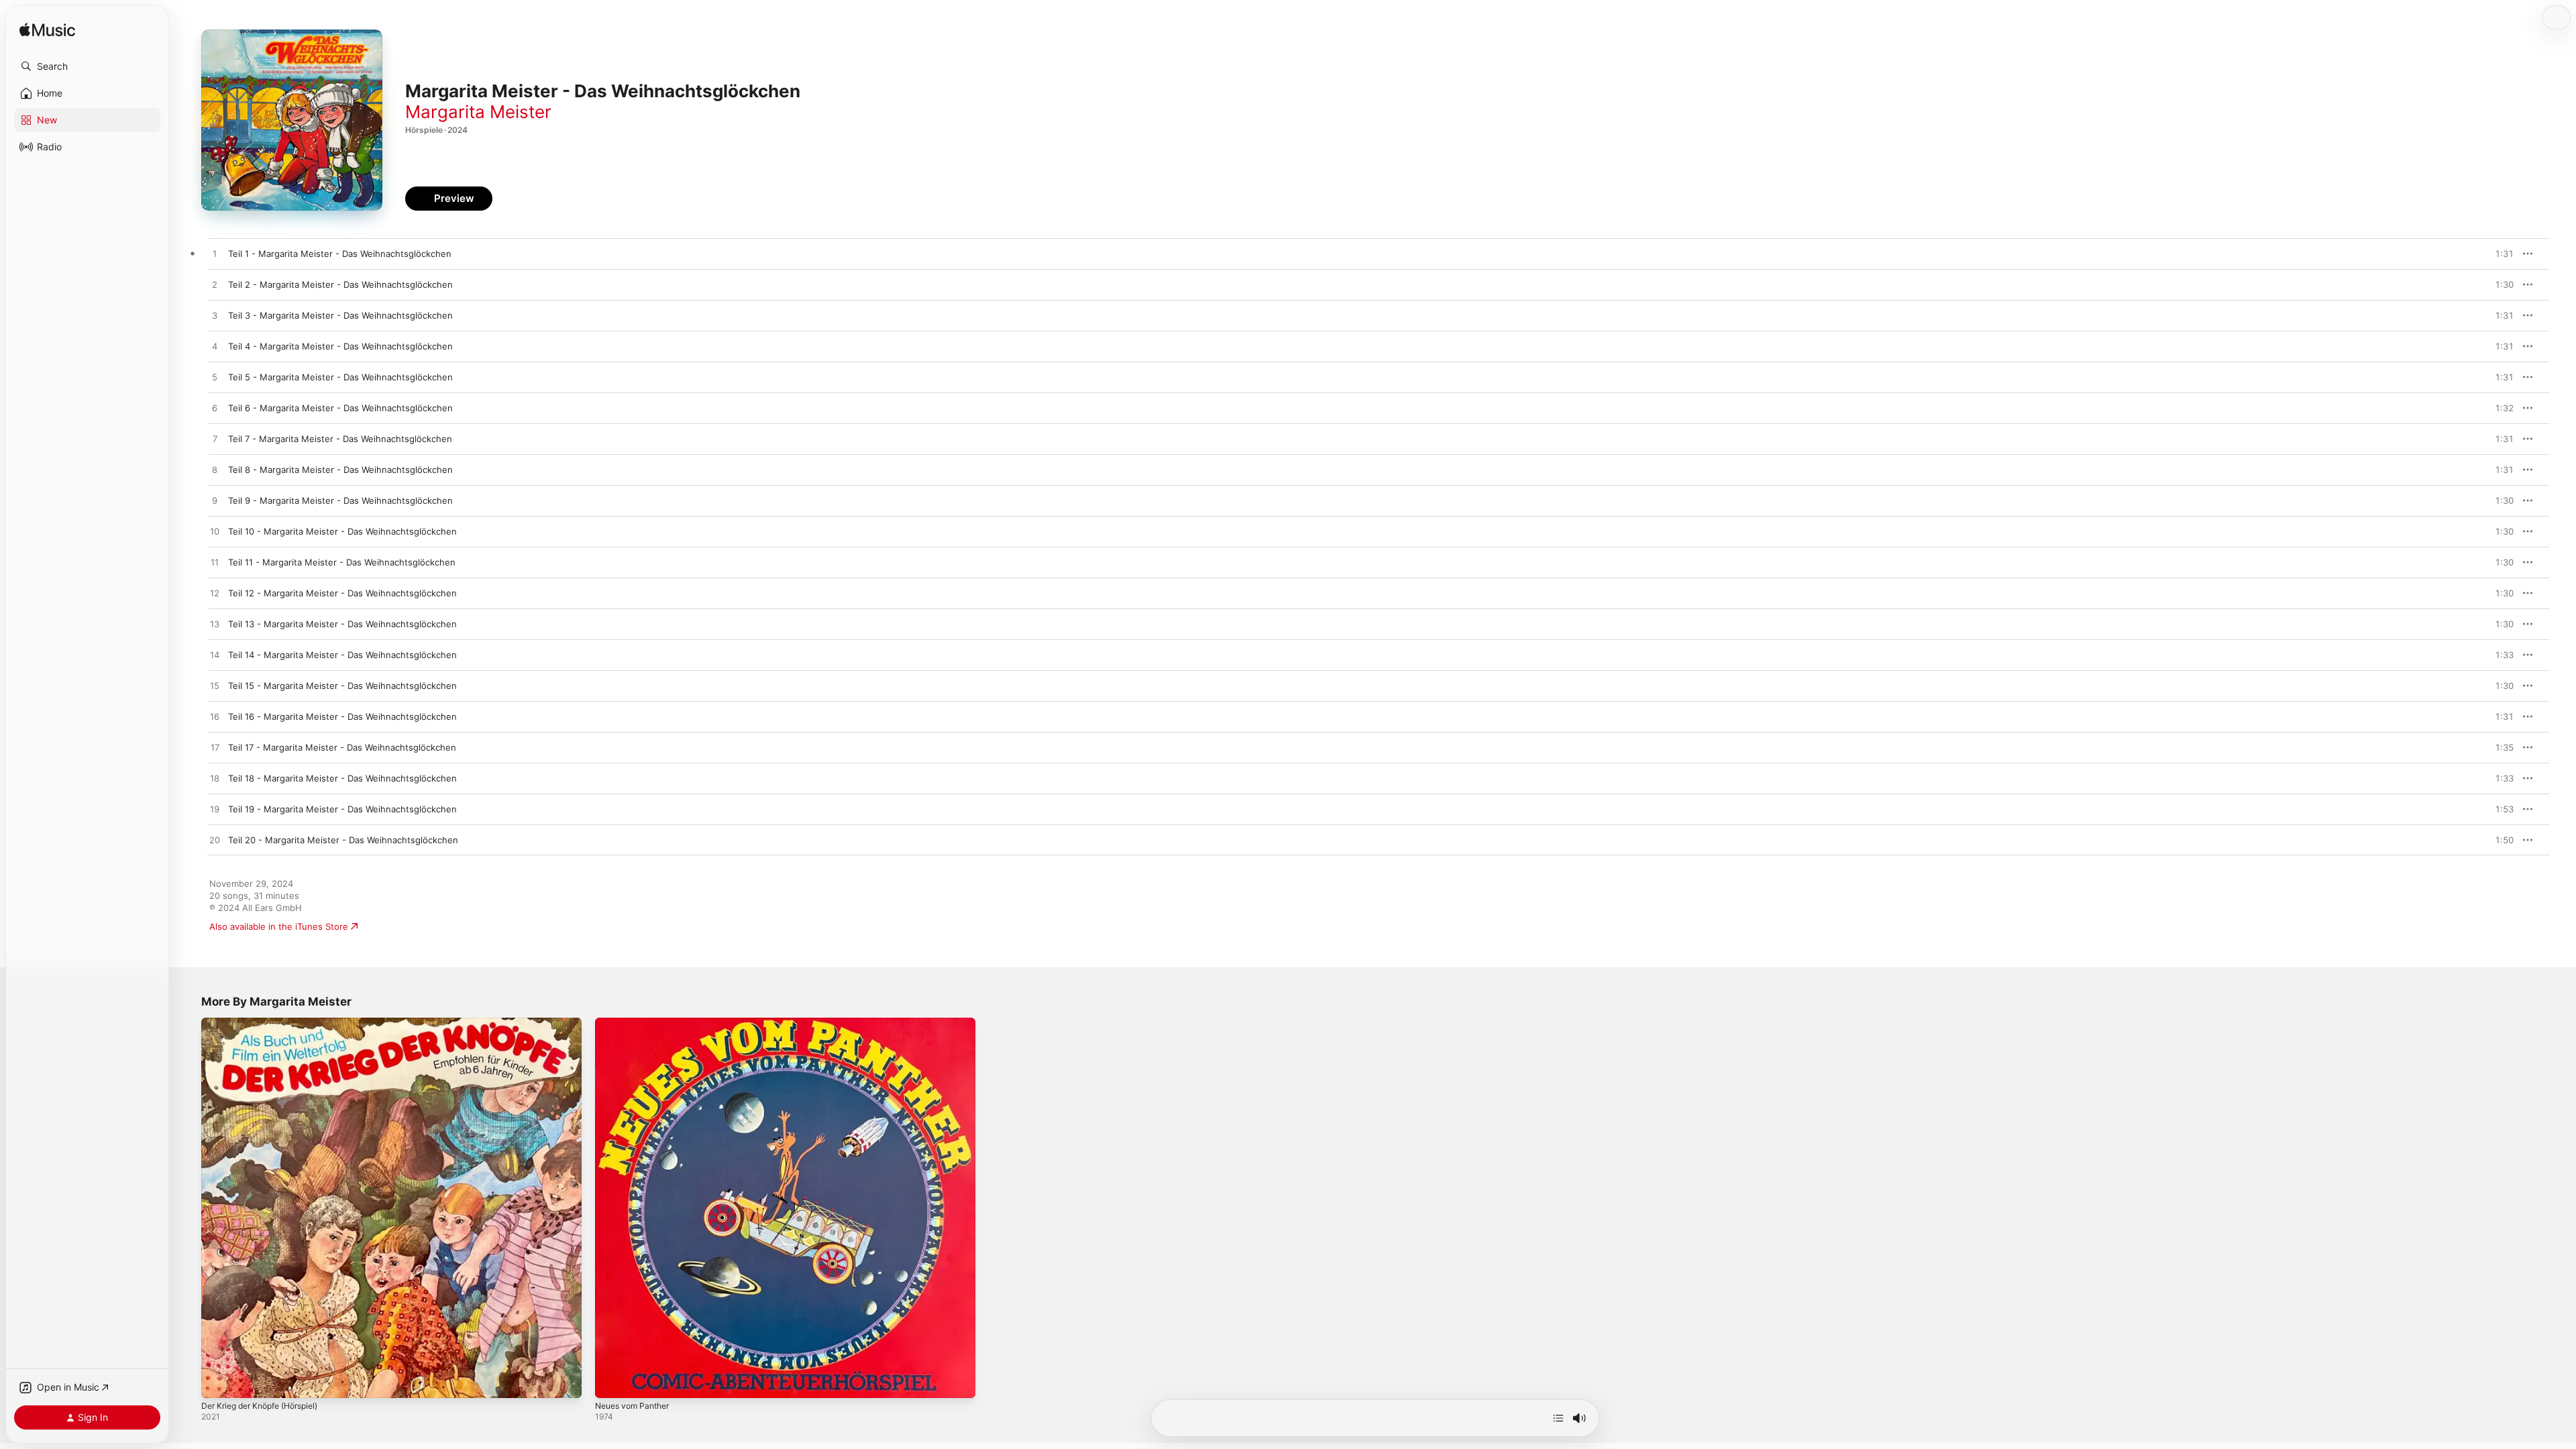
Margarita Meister (478, 112)
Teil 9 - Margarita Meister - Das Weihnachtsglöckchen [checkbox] (340, 500)
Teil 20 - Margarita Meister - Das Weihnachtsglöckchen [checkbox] (343, 840)
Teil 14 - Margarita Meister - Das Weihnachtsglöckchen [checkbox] (342, 655)
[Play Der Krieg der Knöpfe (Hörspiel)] (218, 1381)
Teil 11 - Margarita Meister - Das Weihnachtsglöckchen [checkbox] (342, 562)
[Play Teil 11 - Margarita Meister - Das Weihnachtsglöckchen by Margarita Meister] (215, 563)
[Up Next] (1558, 1418)
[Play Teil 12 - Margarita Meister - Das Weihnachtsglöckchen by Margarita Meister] (215, 594)
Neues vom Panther (637, 1023)
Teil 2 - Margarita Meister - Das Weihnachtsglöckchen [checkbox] (340, 284)
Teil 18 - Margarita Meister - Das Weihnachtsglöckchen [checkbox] (342, 778)
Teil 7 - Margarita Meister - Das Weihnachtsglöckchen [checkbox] (340, 439)
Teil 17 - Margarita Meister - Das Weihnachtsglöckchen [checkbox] (342, 747)
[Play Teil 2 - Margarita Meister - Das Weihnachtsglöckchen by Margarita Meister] (215, 285)
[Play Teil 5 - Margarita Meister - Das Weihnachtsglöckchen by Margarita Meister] (215, 378)
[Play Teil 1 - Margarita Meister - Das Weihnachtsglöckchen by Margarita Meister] (215, 254)
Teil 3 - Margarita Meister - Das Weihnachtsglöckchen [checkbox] (340, 315)
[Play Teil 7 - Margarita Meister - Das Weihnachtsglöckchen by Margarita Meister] (215, 439)
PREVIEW (2499, 254)
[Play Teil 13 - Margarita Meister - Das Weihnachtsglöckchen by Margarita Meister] (215, 625)
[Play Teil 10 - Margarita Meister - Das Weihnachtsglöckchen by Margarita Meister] (215, 532)
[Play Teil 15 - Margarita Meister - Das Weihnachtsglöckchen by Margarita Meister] (215, 686)
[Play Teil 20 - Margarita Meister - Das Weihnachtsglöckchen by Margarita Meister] (215, 841)
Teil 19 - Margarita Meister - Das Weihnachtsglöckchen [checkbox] (342, 809)
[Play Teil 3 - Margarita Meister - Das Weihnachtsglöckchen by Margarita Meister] (215, 316)
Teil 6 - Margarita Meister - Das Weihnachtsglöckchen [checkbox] (340, 408)
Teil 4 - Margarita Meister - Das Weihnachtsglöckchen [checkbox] (340, 346)
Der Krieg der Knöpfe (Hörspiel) (268, 1023)
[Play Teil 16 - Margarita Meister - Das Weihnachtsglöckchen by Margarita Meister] (215, 717)
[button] (87, 66)
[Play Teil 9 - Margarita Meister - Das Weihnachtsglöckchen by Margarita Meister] (215, 501)
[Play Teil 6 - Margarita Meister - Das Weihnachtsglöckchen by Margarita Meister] (215, 409)
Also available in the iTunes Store (279, 926)
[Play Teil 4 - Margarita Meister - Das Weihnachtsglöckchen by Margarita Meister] (215, 347)
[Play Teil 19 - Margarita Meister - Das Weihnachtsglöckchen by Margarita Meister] (215, 810)
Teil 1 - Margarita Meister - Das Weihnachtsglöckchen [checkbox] (340, 254)
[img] (47, 31)
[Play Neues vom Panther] (612, 1381)
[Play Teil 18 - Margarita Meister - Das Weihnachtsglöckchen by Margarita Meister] (215, 779)
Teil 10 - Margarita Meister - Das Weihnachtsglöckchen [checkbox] (342, 531)
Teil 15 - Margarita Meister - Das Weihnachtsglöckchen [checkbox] (342, 686)
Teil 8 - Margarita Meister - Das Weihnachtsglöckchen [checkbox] (340, 470)
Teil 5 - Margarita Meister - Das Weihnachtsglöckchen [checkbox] (340, 377)
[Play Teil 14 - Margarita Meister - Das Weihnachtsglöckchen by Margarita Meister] (215, 655)
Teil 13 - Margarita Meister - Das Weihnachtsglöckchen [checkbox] (342, 624)
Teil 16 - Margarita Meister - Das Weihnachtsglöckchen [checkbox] (342, 716)
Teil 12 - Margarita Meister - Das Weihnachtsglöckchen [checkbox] (342, 593)
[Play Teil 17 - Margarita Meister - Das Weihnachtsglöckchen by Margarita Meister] (215, 748)
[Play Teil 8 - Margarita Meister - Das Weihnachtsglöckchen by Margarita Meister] (215, 470)
